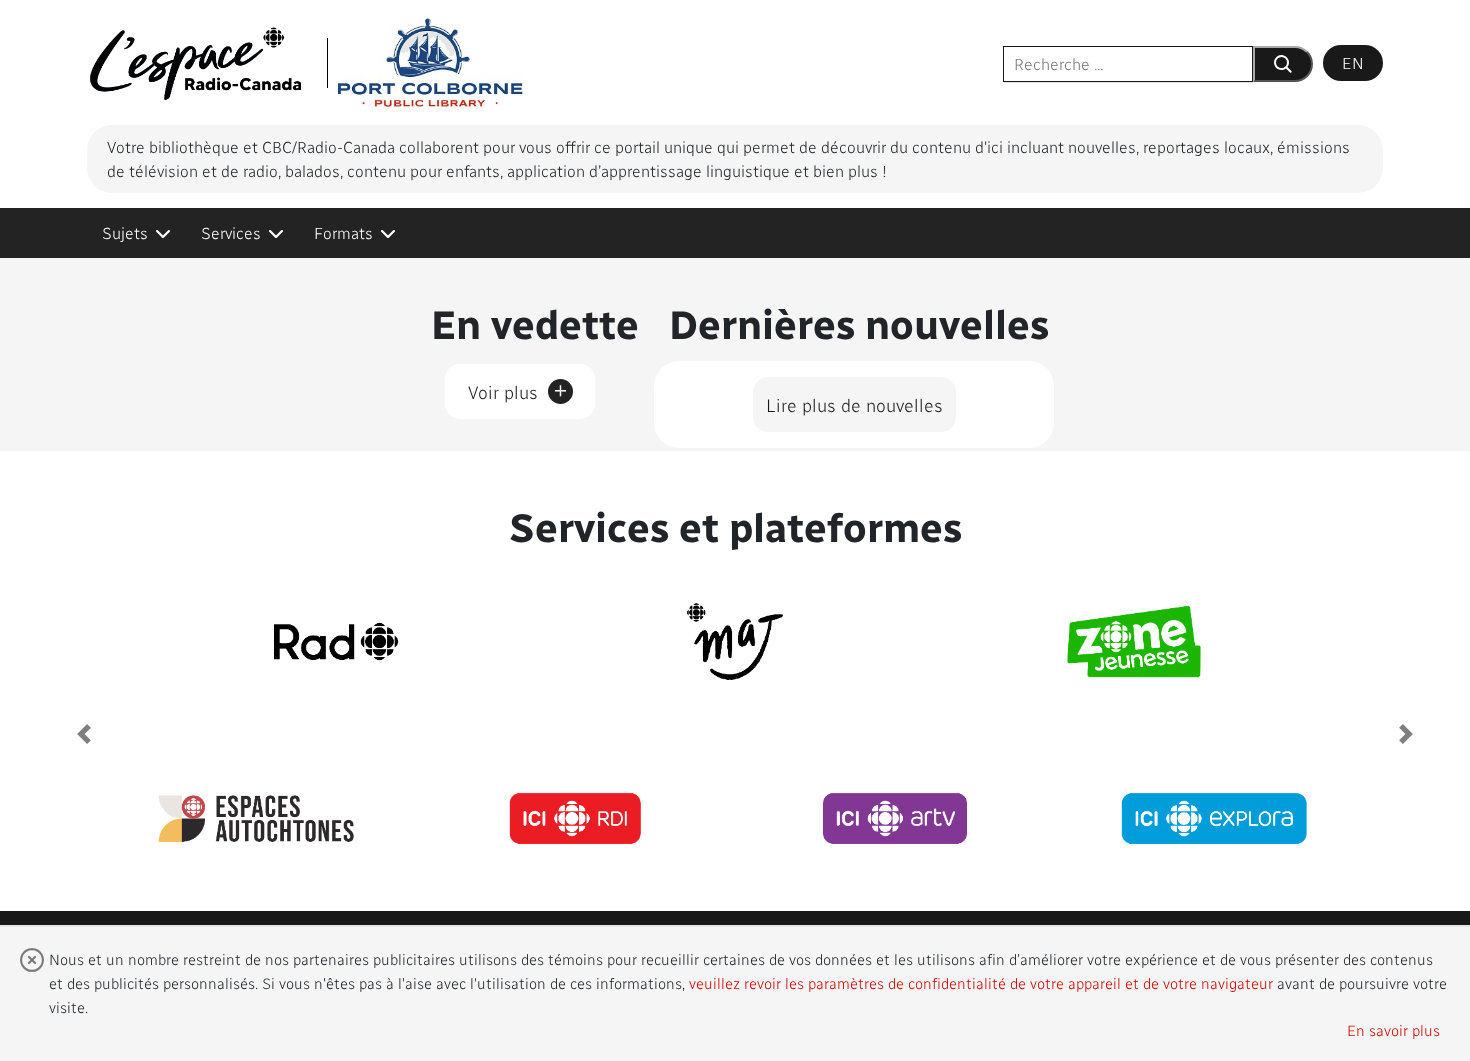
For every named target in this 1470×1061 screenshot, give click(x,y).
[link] (136, 233)
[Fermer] (32, 959)
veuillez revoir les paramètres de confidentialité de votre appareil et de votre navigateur (981, 983)
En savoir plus (1393, 1030)
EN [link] (1353, 62)
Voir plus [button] (518, 388)
